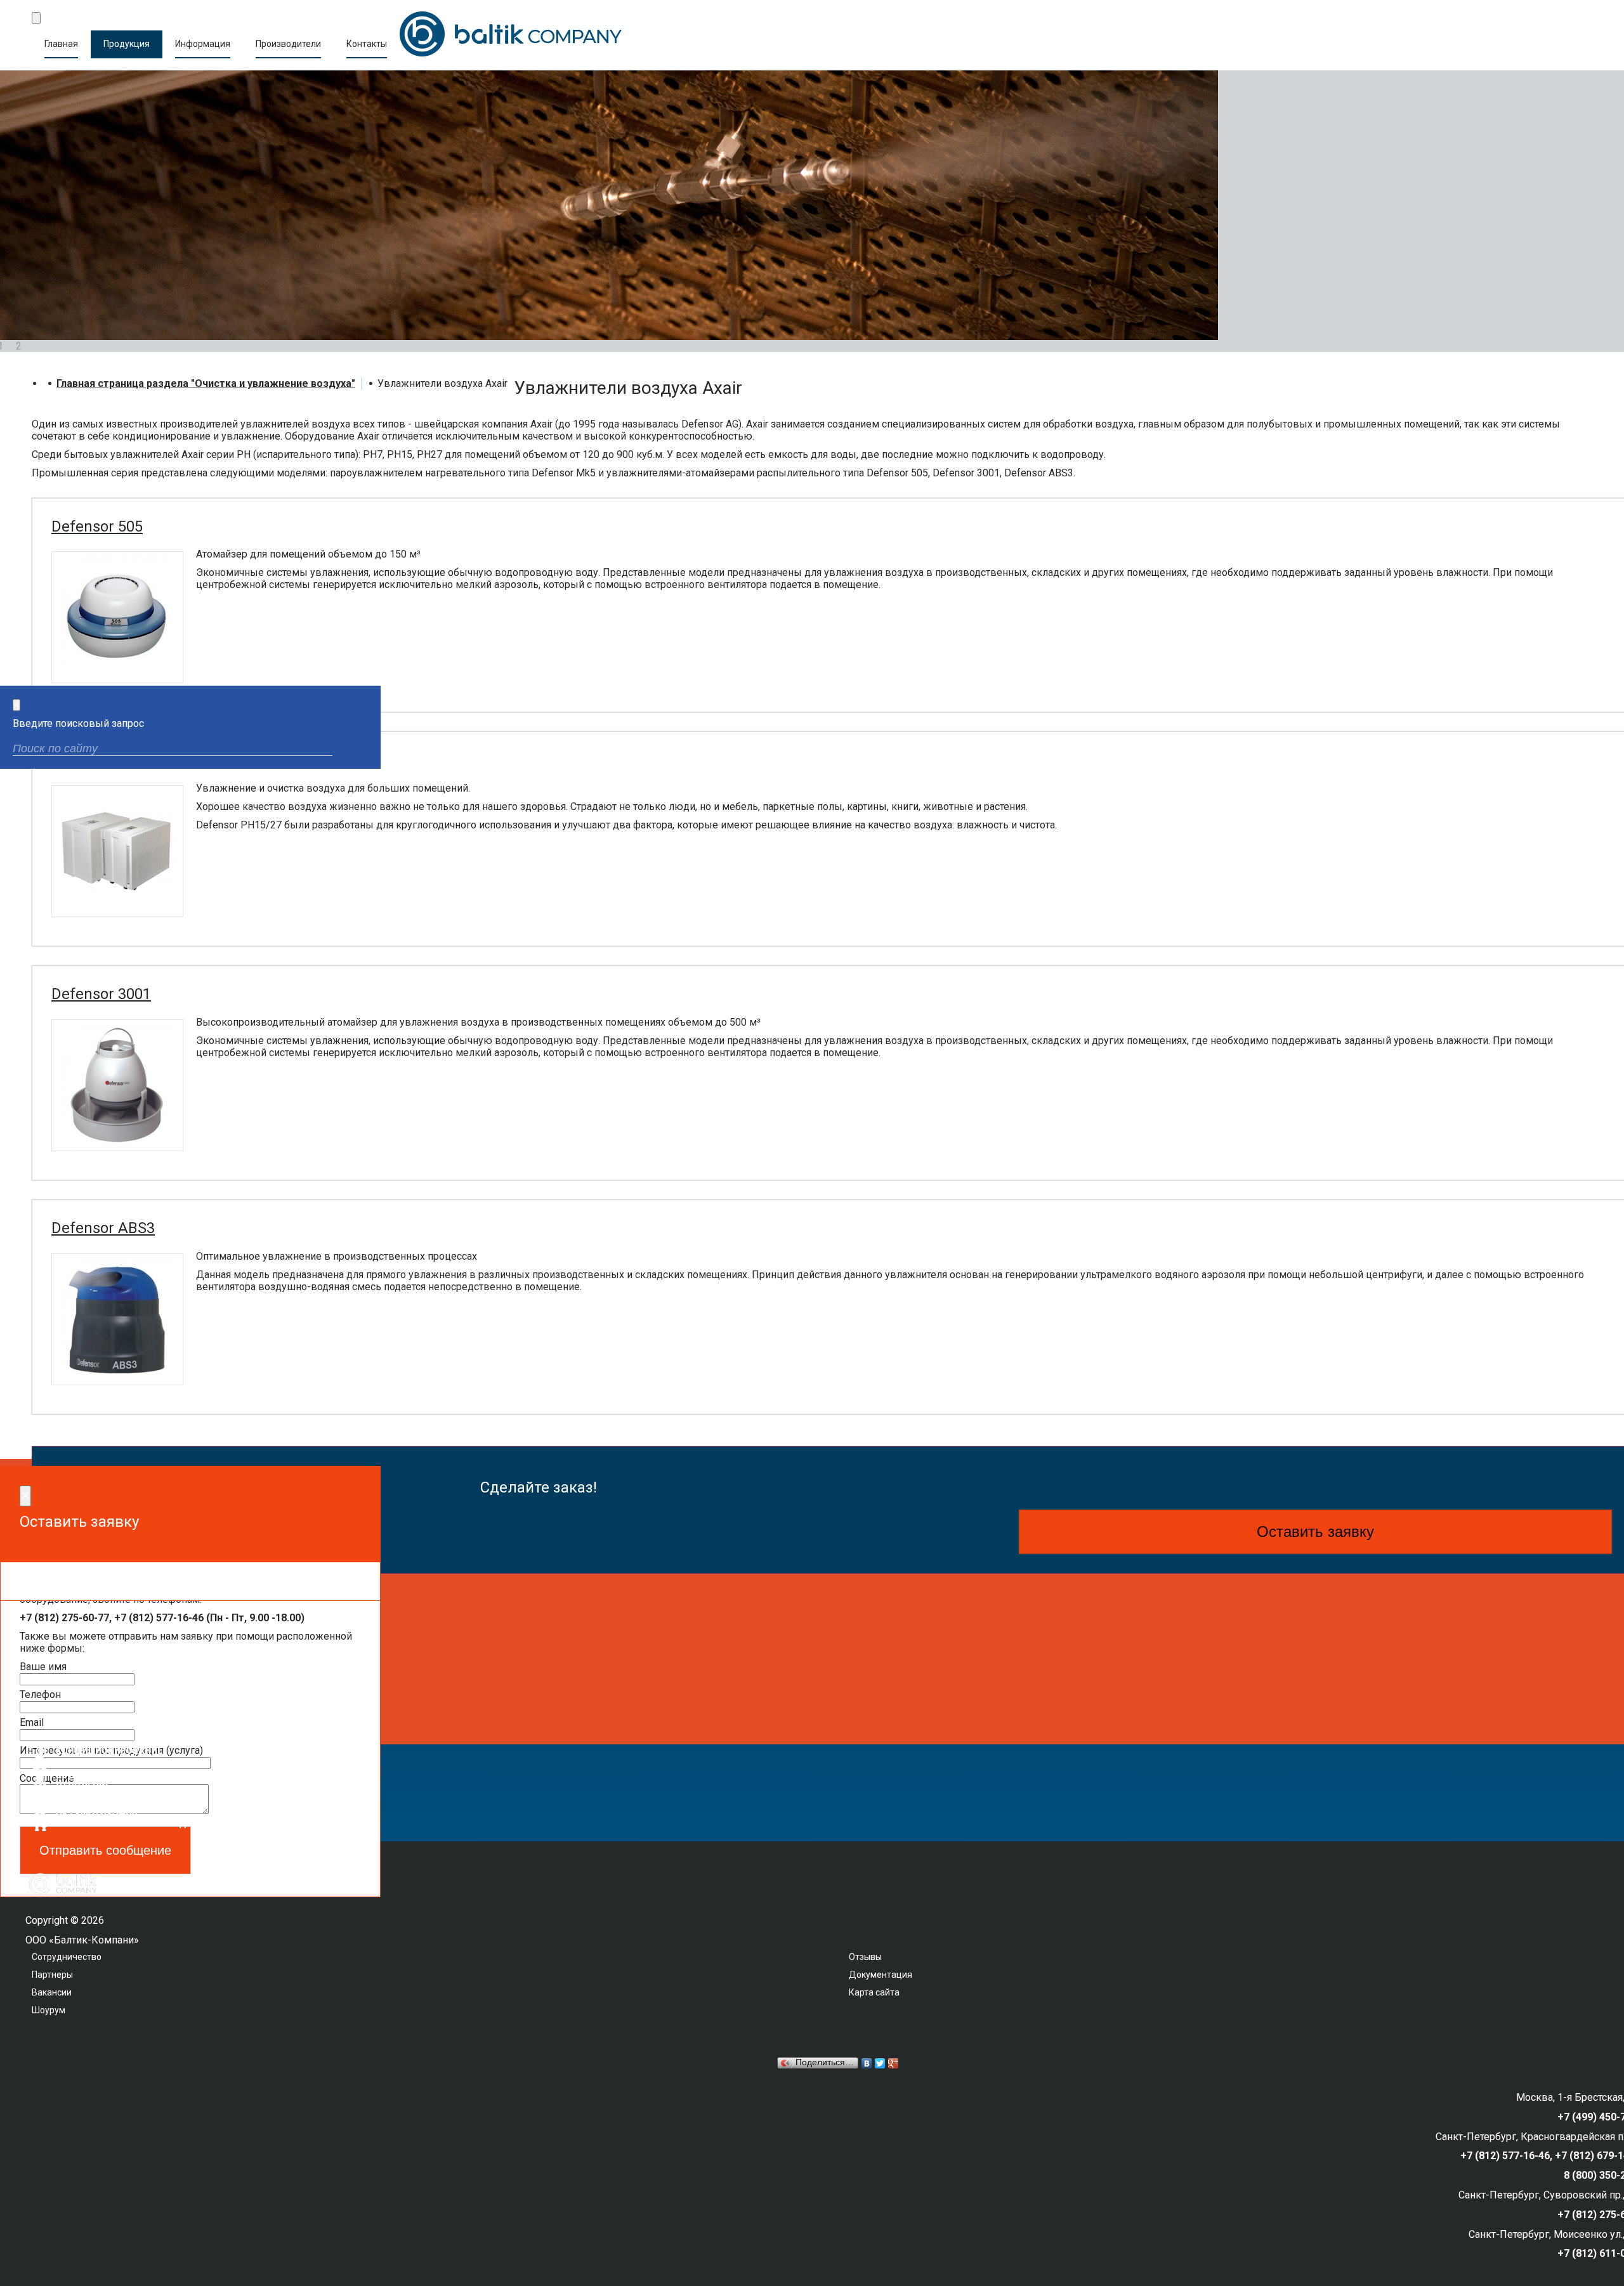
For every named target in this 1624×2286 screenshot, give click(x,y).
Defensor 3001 (101, 994)
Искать (360, 750)
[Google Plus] (894, 2063)
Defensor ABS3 (103, 1228)
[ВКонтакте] (867, 2063)
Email (32, 1722)
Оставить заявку (1315, 1532)
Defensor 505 (97, 526)
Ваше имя (43, 1667)
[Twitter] (880, 2063)
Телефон (40, 1695)
